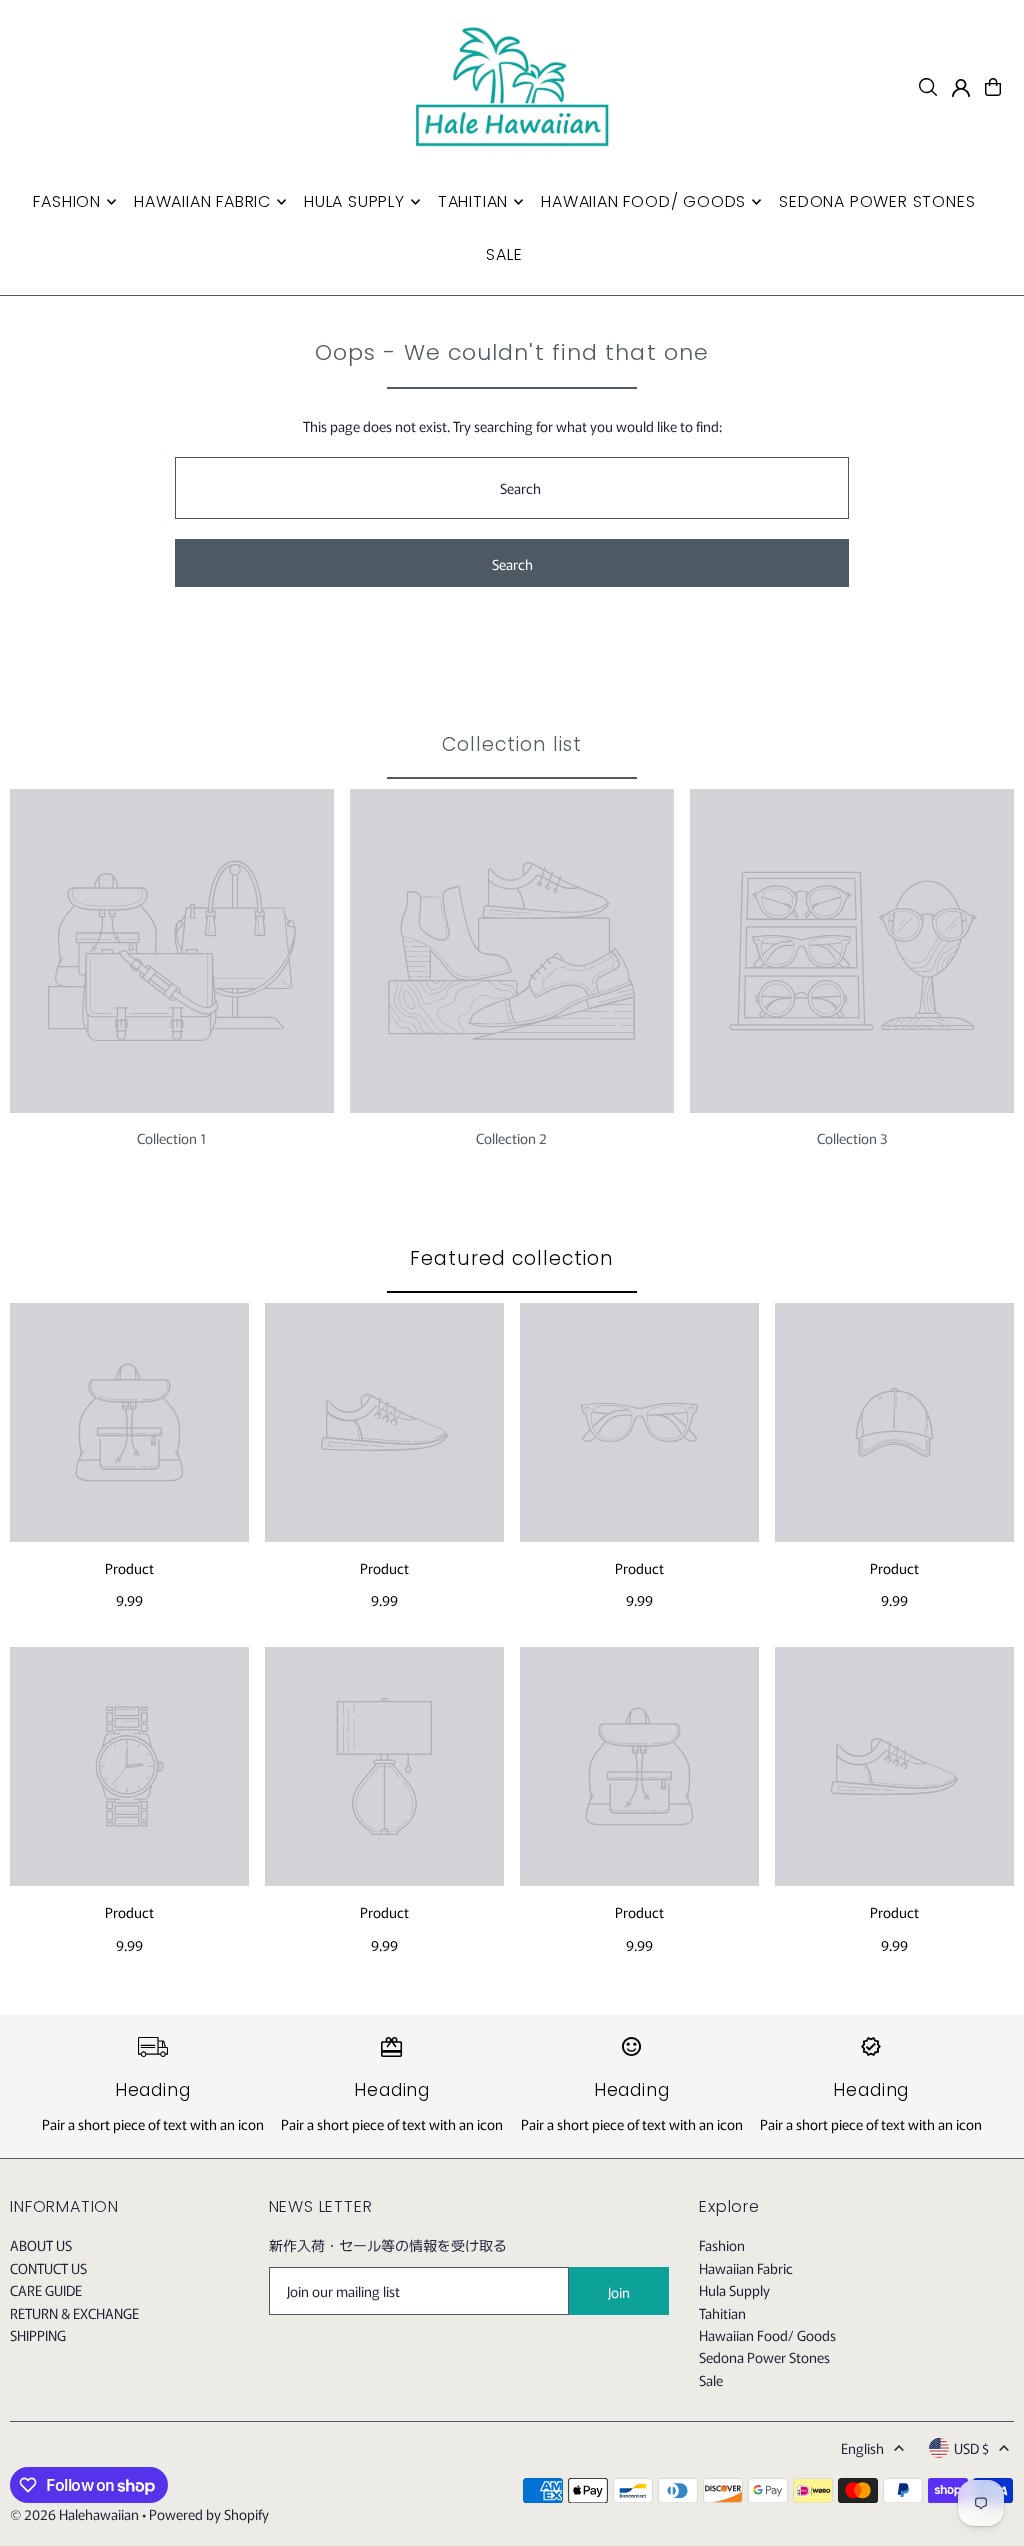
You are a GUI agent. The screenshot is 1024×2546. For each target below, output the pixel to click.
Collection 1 (172, 1138)
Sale (711, 2380)
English (862, 2448)
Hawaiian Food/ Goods (767, 2335)
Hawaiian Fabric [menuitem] (202, 201)
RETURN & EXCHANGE (74, 2313)
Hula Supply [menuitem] (354, 201)
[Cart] (993, 87)
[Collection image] (172, 951)
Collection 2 (511, 1138)
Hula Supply (734, 2290)
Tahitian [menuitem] (473, 201)
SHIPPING (38, 2335)
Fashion (722, 2245)
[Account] (961, 88)
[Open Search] (928, 87)
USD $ (971, 2448)
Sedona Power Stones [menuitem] (877, 201)
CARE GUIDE (46, 2290)
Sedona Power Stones (764, 2357)
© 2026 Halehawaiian (74, 2514)
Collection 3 (852, 1138)
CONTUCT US (48, 2268)
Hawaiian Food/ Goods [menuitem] (643, 201)
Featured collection (511, 1258)
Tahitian (722, 2313)
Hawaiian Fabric (746, 2268)
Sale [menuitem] (504, 254)
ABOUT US (41, 2245)
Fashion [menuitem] (67, 201)
